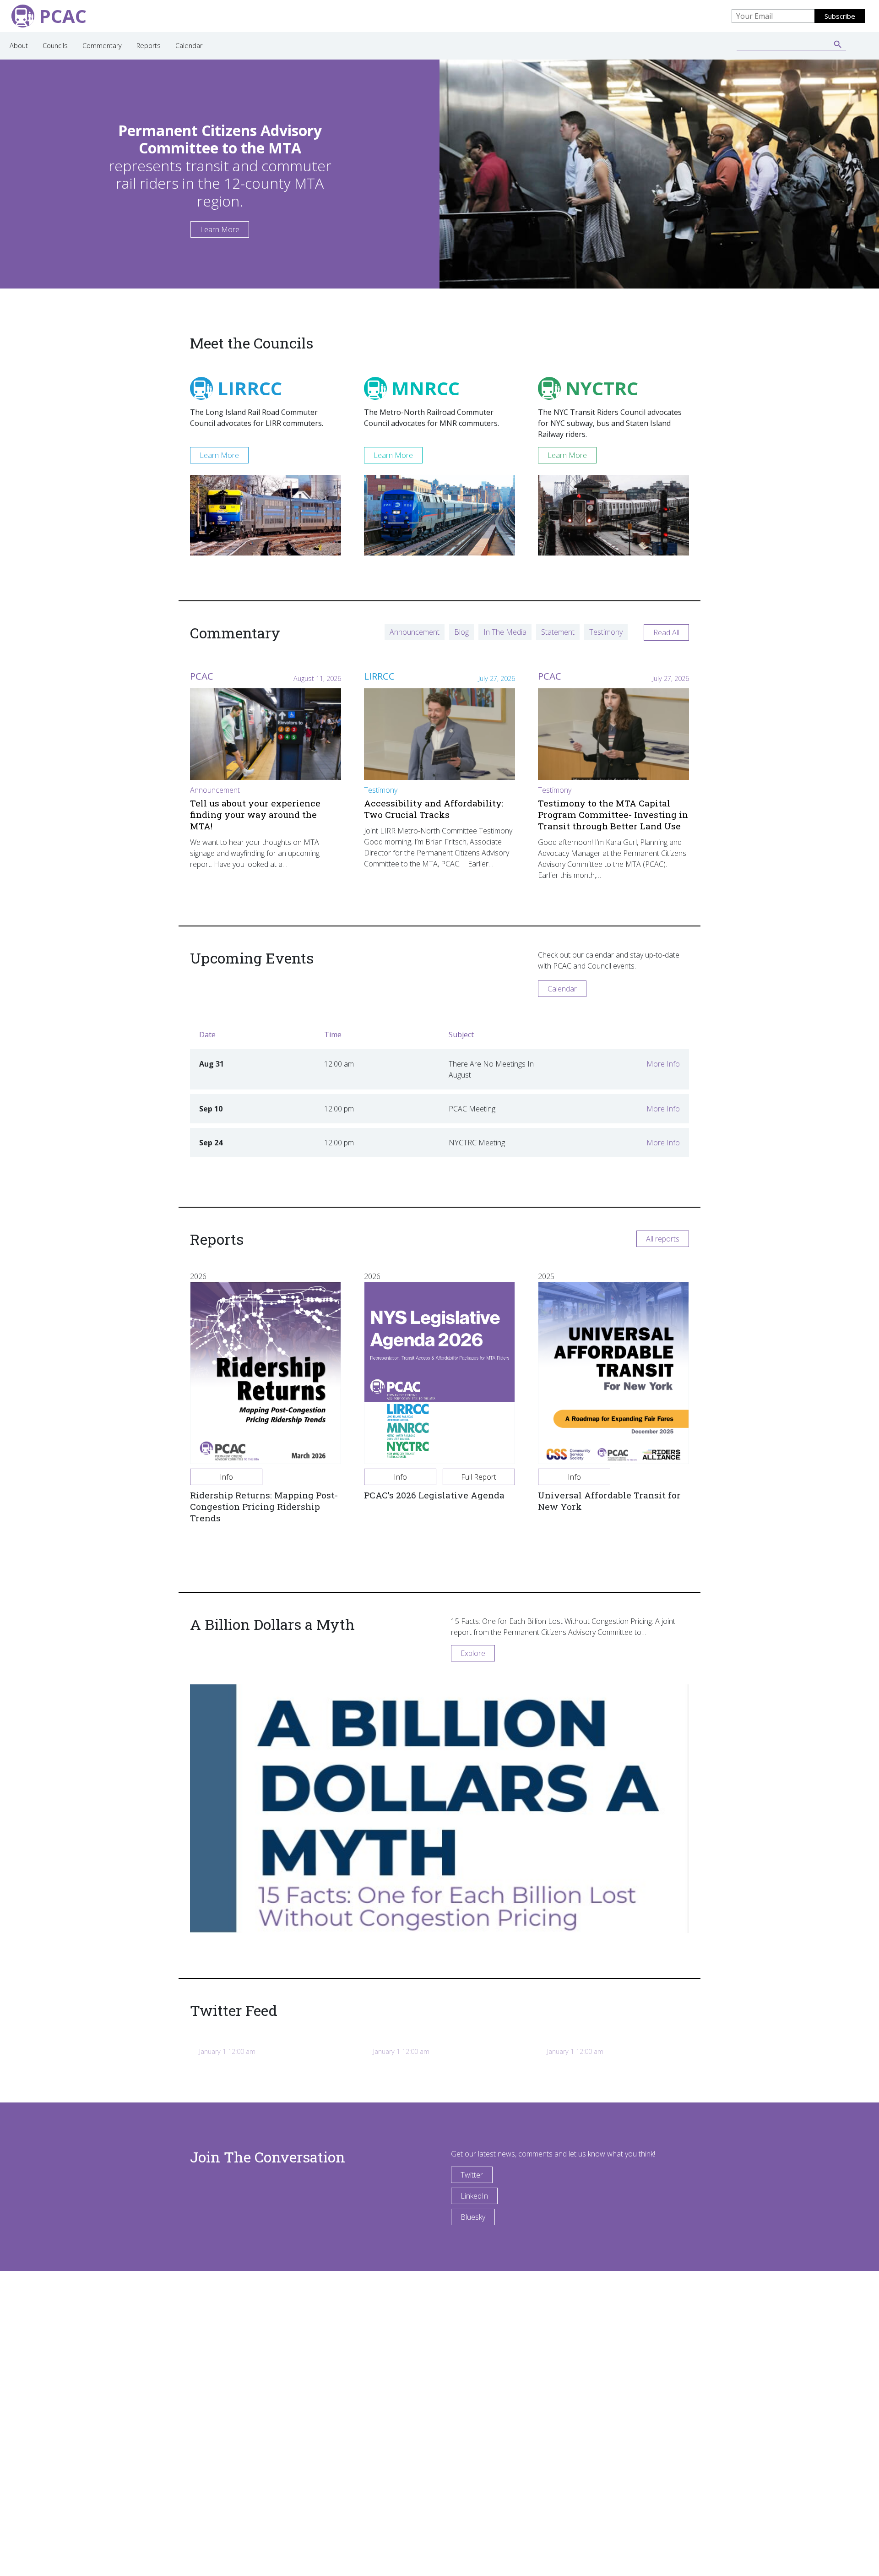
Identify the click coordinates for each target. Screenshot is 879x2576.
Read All (666, 632)
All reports (663, 1239)
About (19, 46)
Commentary (102, 46)
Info (226, 1477)
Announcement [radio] (415, 632)
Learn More (220, 229)
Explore (473, 1653)
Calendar (189, 46)
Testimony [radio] (606, 632)
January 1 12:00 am (227, 2051)
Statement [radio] (558, 632)
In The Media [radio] (505, 632)
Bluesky (473, 2217)
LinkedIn (474, 2196)
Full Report (479, 1477)
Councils (55, 46)
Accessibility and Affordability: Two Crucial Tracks (434, 809)
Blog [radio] (461, 632)
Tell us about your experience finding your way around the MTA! (255, 814)
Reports (149, 46)
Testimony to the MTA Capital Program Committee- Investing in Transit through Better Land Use (613, 814)
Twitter (472, 2175)
